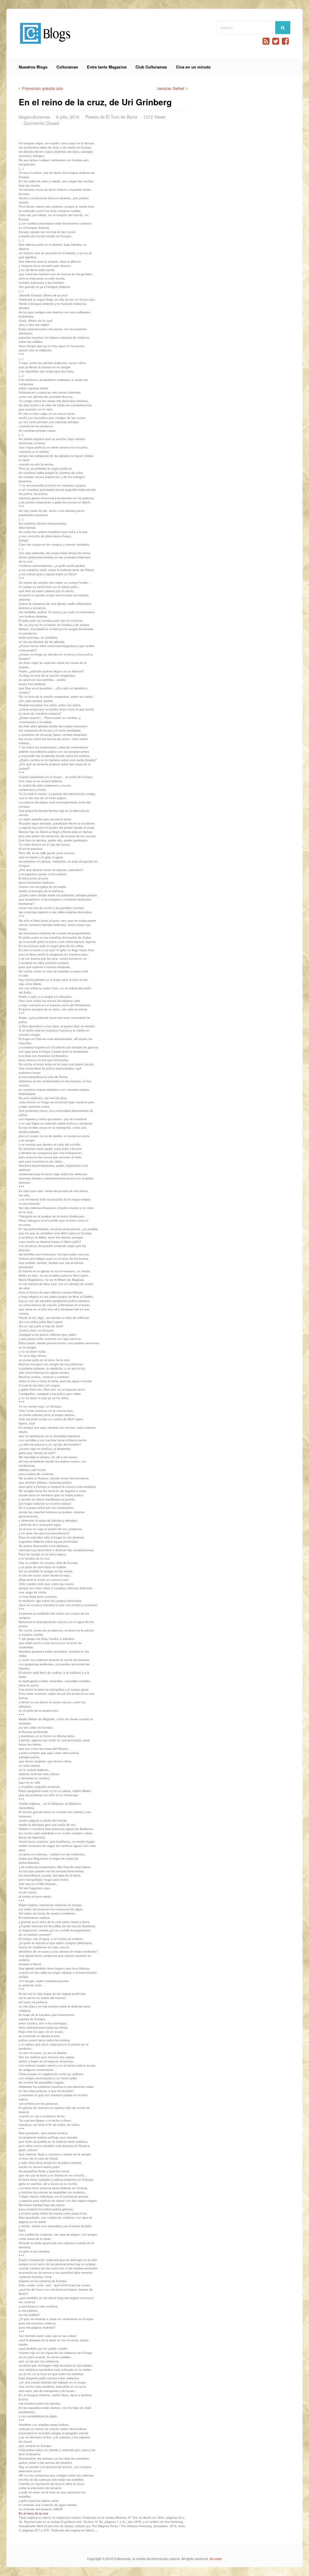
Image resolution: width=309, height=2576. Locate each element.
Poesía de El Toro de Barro (111, 117)
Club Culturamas (151, 67)
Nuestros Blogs (33, 67)
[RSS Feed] (266, 41)
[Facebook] (285, 41)
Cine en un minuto (193, 67)
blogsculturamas (34, 117)
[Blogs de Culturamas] (45, 46)
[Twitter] (276, 41)
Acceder (216, 2558)
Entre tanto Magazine (107, 67)
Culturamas (67, 67)
